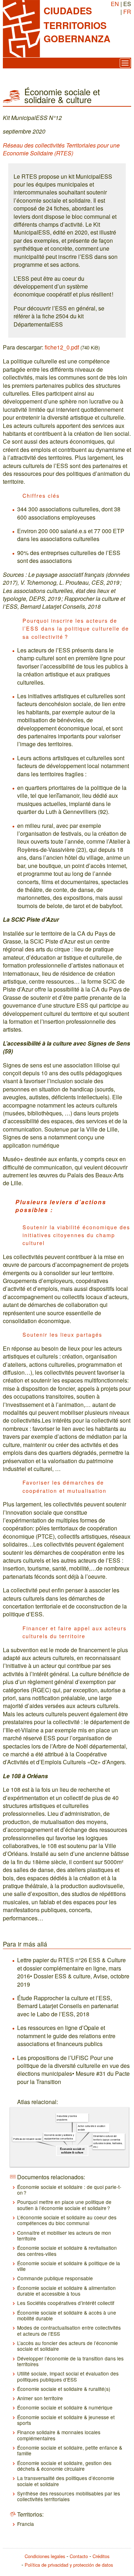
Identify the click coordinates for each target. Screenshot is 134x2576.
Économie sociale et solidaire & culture (72, 2151)
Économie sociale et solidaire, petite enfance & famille (70, 2450)
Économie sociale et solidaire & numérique (65, 2407)
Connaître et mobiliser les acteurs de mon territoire (64, 2235)
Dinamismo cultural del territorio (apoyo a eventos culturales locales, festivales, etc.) (108, 2141)
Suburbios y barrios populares (67, 2118)
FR (127, 12)
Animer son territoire (40, 2398)
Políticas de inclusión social (27, 2139)
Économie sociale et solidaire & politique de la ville (69, 2266)
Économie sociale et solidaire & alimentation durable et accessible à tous (66, 2291)
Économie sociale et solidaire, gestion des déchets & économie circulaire (64, 2466)
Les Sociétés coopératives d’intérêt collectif (66, 2303)
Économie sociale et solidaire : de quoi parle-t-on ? (69, 2190)
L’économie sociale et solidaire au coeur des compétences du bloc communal (67, 2220)
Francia (26, 2524)
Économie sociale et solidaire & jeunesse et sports (66, 2420)
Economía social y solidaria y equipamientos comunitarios (59, 2137)
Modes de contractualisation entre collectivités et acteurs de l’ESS (69, 2330)
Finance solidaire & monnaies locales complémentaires (59, 2435)
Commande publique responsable (55, 2278)
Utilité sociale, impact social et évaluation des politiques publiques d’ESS (68, 2376)
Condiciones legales (45, 2556)
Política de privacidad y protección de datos (69, 2565)
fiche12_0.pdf (62, 347)
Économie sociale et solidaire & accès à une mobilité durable (67, 2315)
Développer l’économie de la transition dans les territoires (70, 2361)
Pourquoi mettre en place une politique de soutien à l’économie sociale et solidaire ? (64, 2205)
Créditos (101, 2556)
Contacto (79, 2556)
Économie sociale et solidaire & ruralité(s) (64, 2389)
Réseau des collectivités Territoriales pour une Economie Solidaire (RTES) (61, 149)
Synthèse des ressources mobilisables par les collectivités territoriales (69, 2496)
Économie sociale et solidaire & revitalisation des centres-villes (67, 2251)
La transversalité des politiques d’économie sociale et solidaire (66, 2481)
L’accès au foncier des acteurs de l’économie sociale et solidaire (68, 2346)
